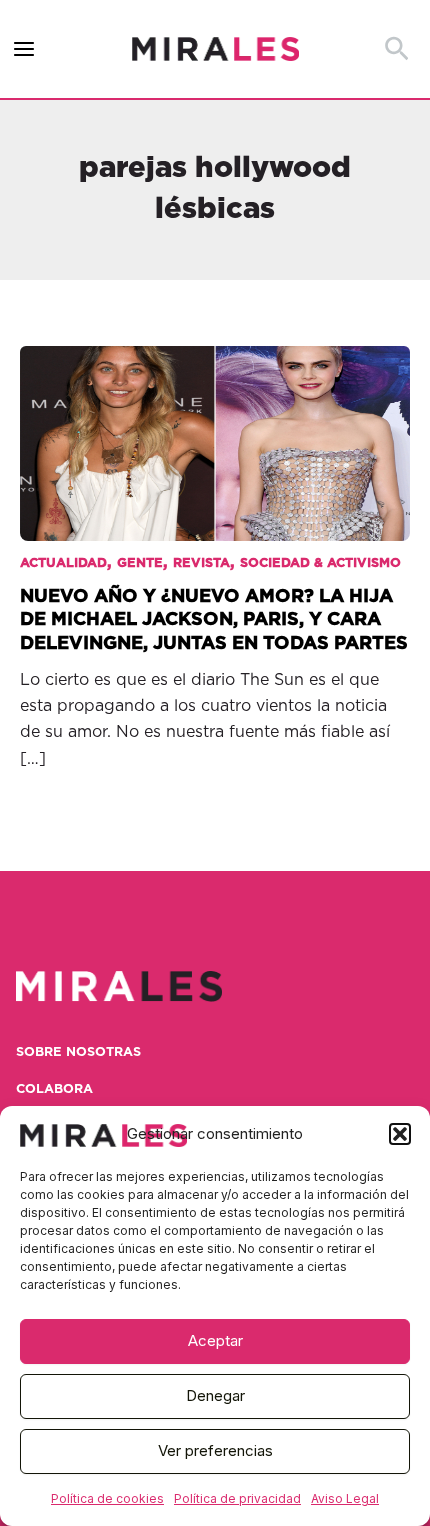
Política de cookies (107, 1498)
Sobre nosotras (78, 1052)
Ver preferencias (215, 1450)
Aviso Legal (345, 1498)
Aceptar (215, 1340)
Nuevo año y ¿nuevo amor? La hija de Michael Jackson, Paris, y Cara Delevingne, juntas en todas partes (214, 620)
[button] (400, 1134)
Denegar (215, 1395)
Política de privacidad (237, 1498)
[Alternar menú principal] (24, 49)
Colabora (54, 1089)
